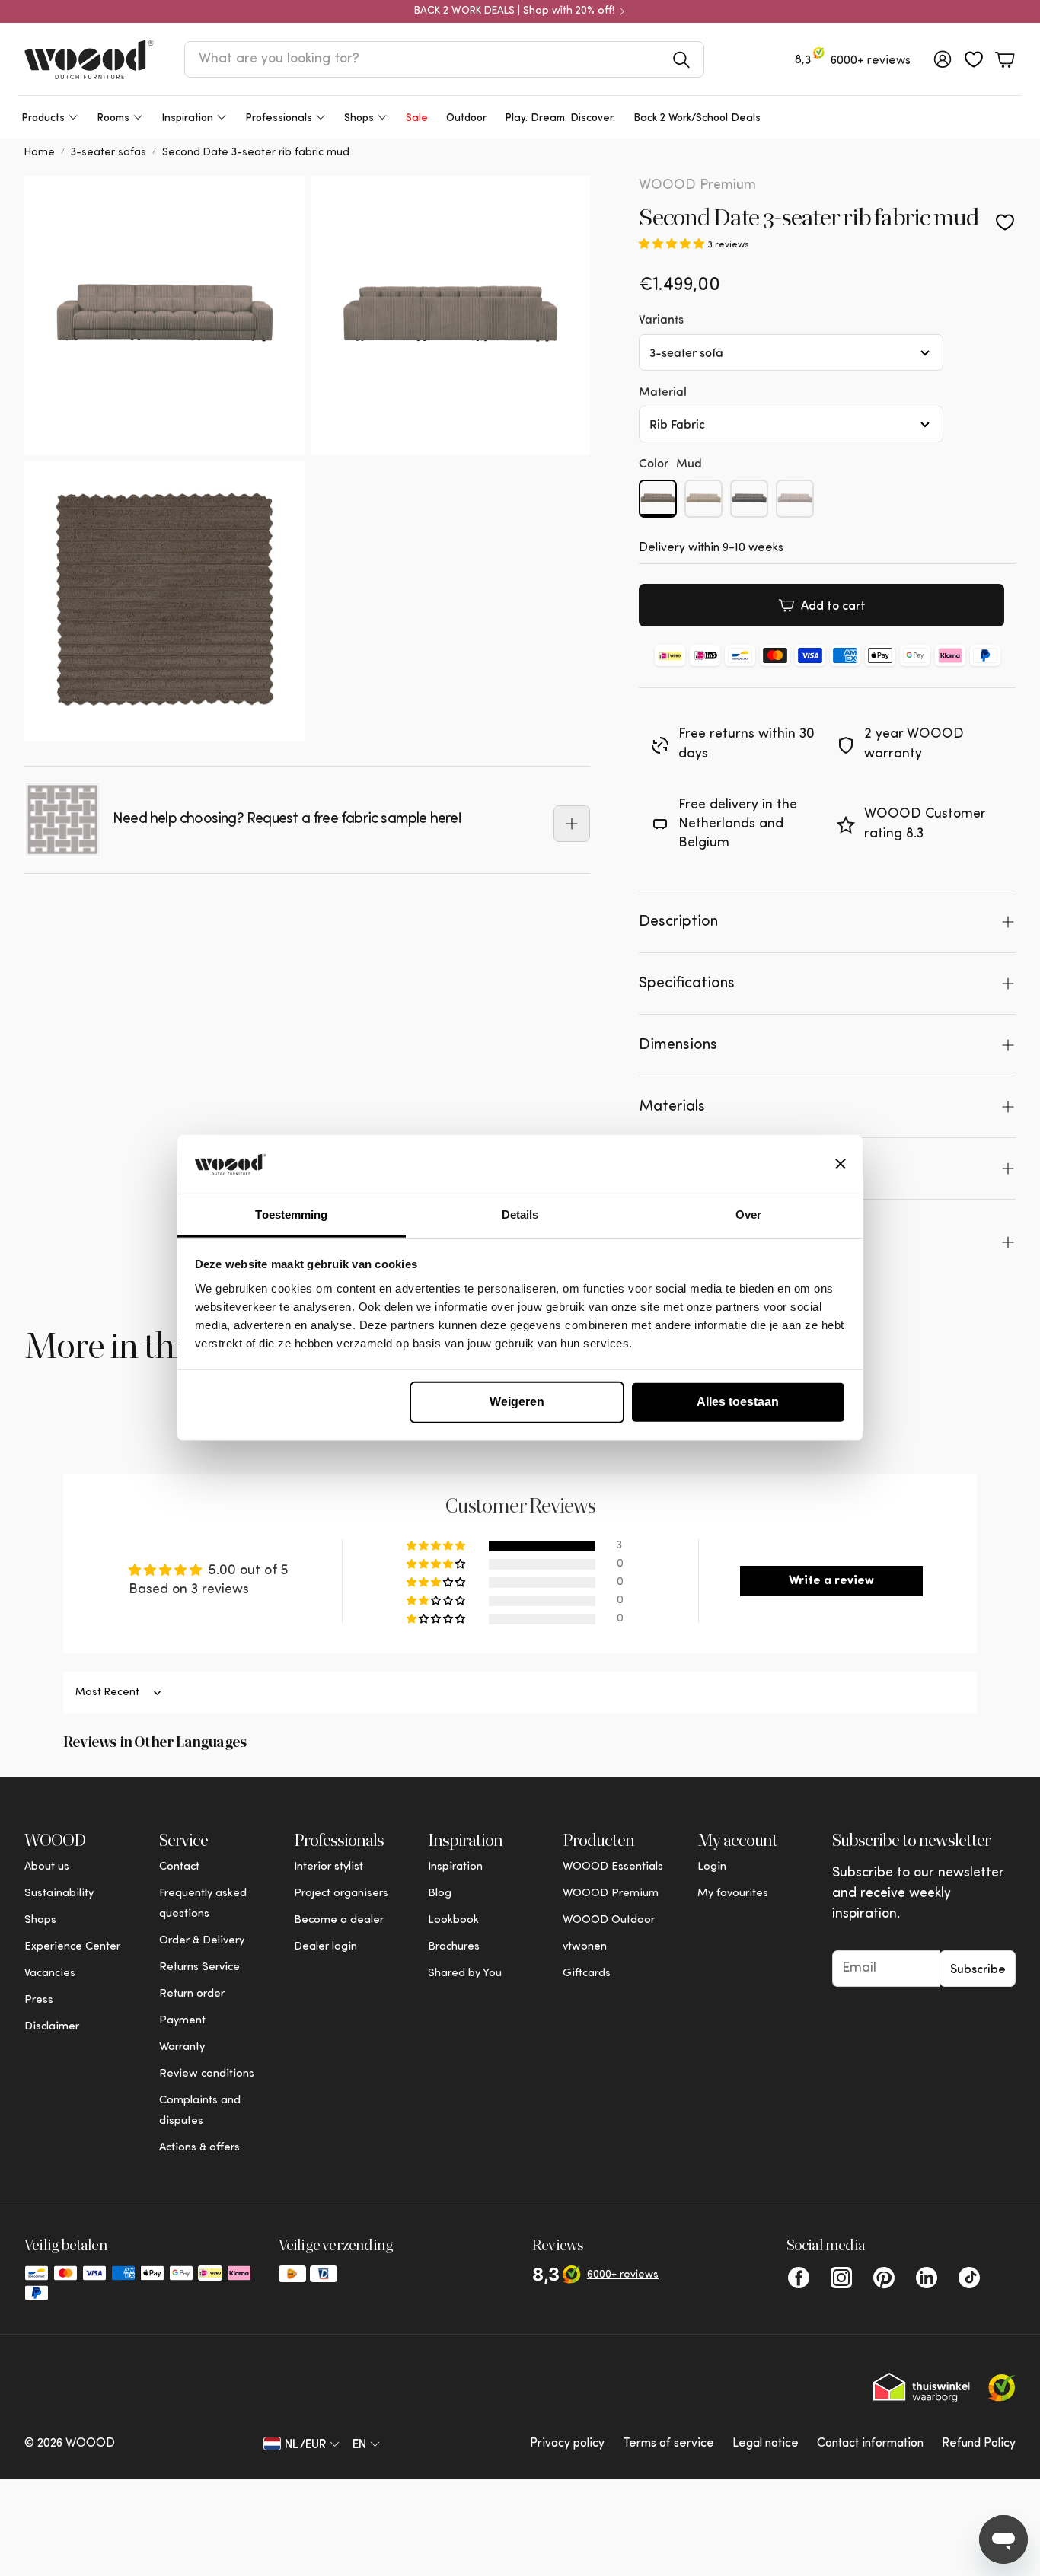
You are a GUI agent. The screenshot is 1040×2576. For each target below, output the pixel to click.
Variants (661, 319)
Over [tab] (748, 1215)
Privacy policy (567, 2444)
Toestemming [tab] (291, 1215)
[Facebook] (799, 2278)
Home (40, 153)
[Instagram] (841, 2278)
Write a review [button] (831, 1581)
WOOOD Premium (697, 186)
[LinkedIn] (927, 2278)
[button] (444, 59)
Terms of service (668, 2444)
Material (663, 391)
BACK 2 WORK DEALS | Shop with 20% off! (514, 11)
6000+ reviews (871, 61)
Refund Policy (979, 2444)
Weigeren (517, 1402)
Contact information (870, 2444)
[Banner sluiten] (841, 1164)
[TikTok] (969, 2278)
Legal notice (766, 2444)
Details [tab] (520, 1215)
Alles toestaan (738, 1402)
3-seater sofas (108, 153)
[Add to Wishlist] (1005, 222)
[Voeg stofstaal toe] (572, 824)
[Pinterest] (884, 2278)
